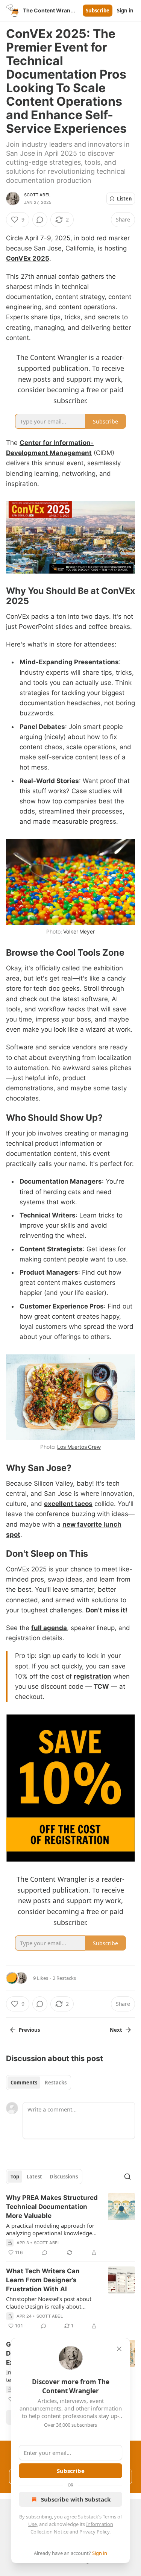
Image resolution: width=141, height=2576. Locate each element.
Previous (29, 2030)
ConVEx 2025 (28, 258)
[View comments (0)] (40, 220)
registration (92, 1676)
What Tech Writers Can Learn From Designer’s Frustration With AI (43, 2280)
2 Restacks (64, 1978)
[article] (70, 2225)
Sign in (125, 11)
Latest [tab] (34, 2177)
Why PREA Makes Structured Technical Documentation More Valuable (52, 2207)
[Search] (127, 2177)
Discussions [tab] (64, 2177)
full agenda (49, 1628)
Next (116, 2030)
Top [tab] (15, 2177)
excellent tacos (68, 1504)
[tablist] (39, 2083)
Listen (124, 199)
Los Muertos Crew (79, 1447)
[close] (119, 2349)
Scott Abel (37, 195)
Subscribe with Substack (76, 2499)
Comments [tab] (24, 2083)
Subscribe (98, 11)
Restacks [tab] (56, 2083)
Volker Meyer (79, 931)
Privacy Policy (94, 2532)
